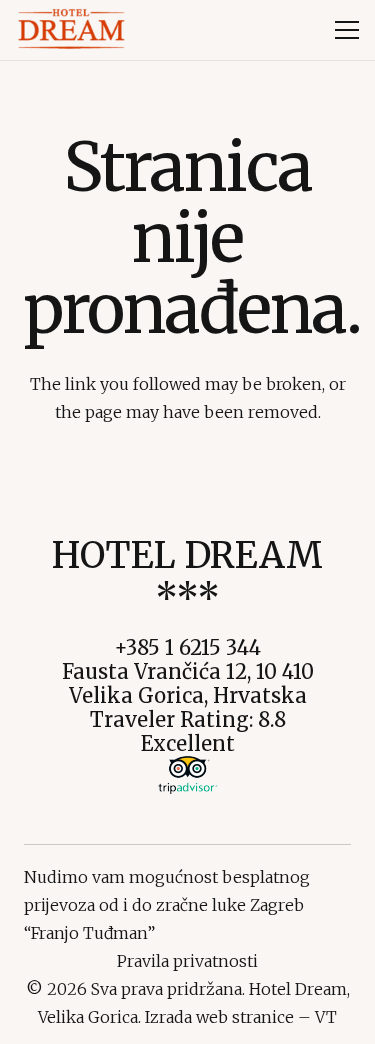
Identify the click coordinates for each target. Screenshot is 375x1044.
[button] (347, 30)
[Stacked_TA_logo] (188, 775)
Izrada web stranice (219, 1017)
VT (326, 1017)
